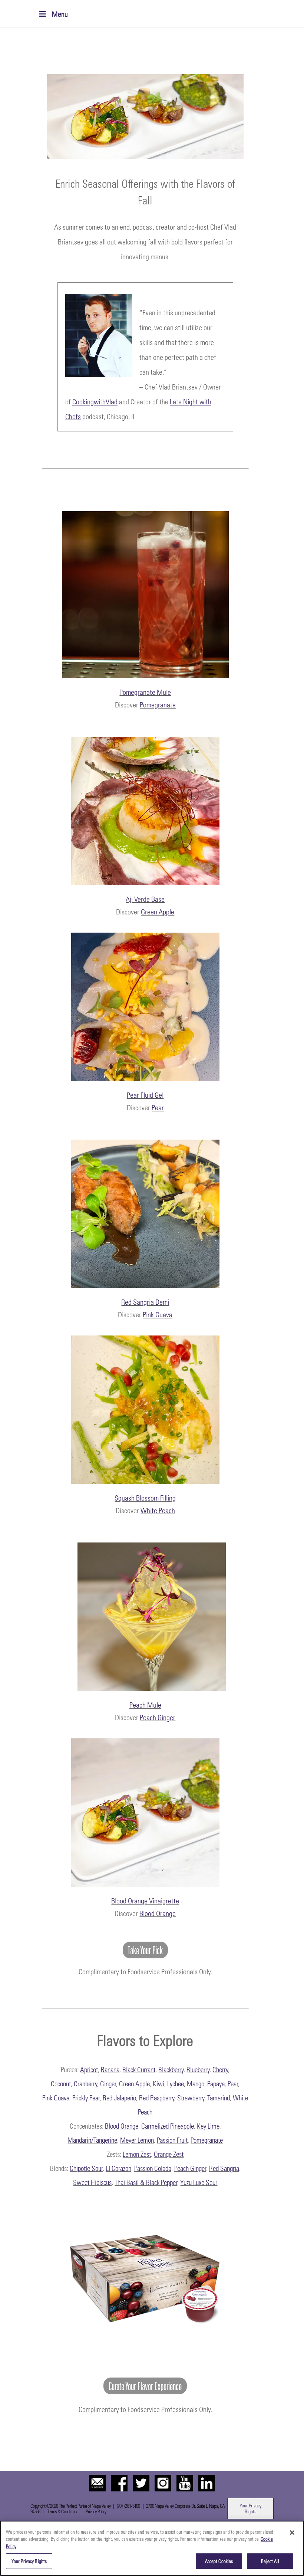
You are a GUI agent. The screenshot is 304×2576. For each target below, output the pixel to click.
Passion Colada (153, 2168)
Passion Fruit (172, 2140)
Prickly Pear (86, 2097)
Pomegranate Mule (145, 692)
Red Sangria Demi (145, 1302)
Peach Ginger (158, 1717)
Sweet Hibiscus (92, 2182)
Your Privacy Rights (250, 2508)
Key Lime (208, 2126)
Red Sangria (224, 2168)
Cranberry (85, 2083)
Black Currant (139, 2069)
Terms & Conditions (62, 2511)
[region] (152, 2548)
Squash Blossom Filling (145, 1498)
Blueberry (198, 2069)
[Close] (292, 2533)
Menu (60, 14)
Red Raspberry (157, 2097)
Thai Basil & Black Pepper (146, 2182)
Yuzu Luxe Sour (199, 2182)
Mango (196, 2083)
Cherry (220, 2069)
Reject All (270, 2561)
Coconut (61, 2083)
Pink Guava (158, 1314)
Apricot (89, 2069)
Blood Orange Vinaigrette (145, 1900)
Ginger (108, 2083)
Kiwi (158, 2083)
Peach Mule (145, 1705)
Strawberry (191, 2097)
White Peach (158, 1510)
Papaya (216, 2083)
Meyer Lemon (137, 2140)
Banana (110, 2069)
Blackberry (171, 2069)
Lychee (176, 2083)
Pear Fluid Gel (145, 1095)
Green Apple (158, 911)
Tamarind (219, 2097)
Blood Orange (158, 1913)
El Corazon (118, 2168)
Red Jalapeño (119, 2097)
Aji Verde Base (145, 899)
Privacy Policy (96, 2511)
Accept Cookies (219, 2561)
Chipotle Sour (86, 2168)
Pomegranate (158, 704)
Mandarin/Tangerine (92, 2140)
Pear (158, 1107)
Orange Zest (169, 2154)
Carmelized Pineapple (168, 2126)
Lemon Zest (137, 2154)
